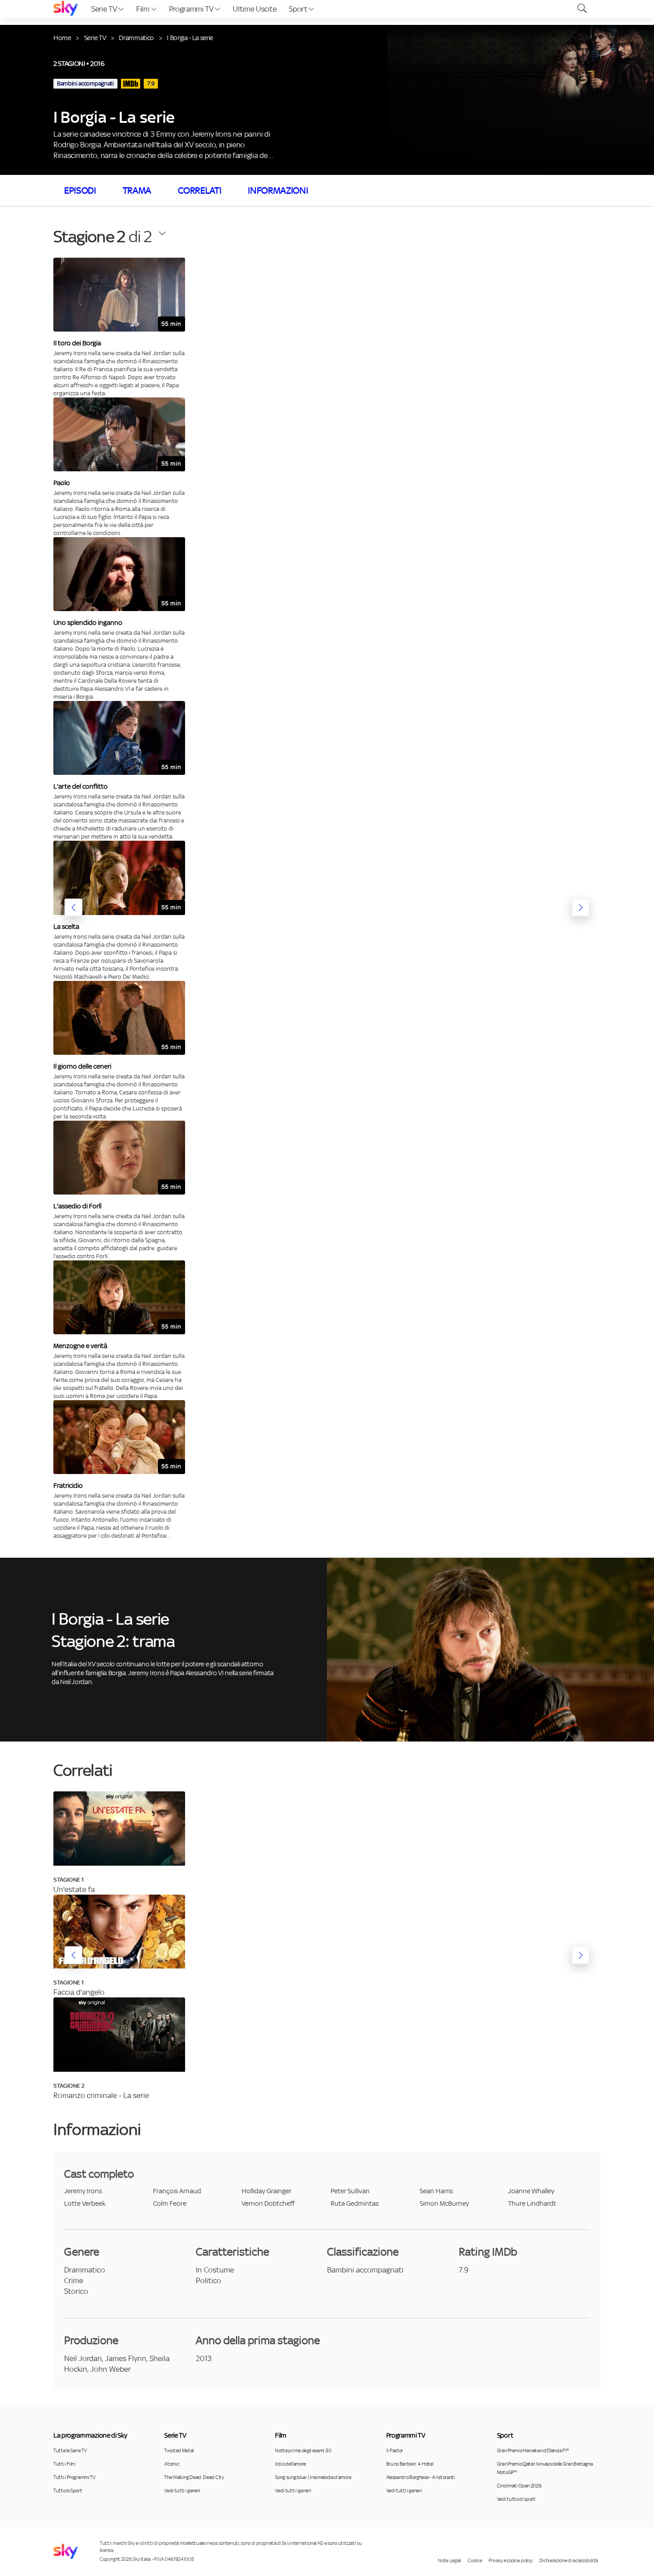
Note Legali (449, 2560)
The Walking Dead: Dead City (194, 2477)
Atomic (172, 2464)
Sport (299, 9)
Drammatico (136, 38)
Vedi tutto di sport (516, 2499)
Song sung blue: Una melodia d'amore (313, 2477)
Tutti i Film (64, 2464)
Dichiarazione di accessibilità (569, 2560)
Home (62, 38)
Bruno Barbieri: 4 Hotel (410, 2464)
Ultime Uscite (254, 9)
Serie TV (105, 9)
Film (143, 9)
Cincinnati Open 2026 (519, 2486)
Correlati (200, 190)
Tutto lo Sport (68, 2491)
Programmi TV (192, 9)
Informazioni (278, 190)
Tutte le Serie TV (70, 2450)
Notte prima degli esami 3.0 (303, 2450)
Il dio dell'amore (291, 2464)
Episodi (80, 190)
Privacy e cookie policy (511, 2560)
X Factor (395, 2450)
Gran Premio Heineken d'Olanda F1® (533, 2450)
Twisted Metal (179, 2450)
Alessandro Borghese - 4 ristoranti (421, 2477)
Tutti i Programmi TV (75, 2477)
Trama (137, 190)
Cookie (475, 2560)
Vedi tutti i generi (182, 2491)
